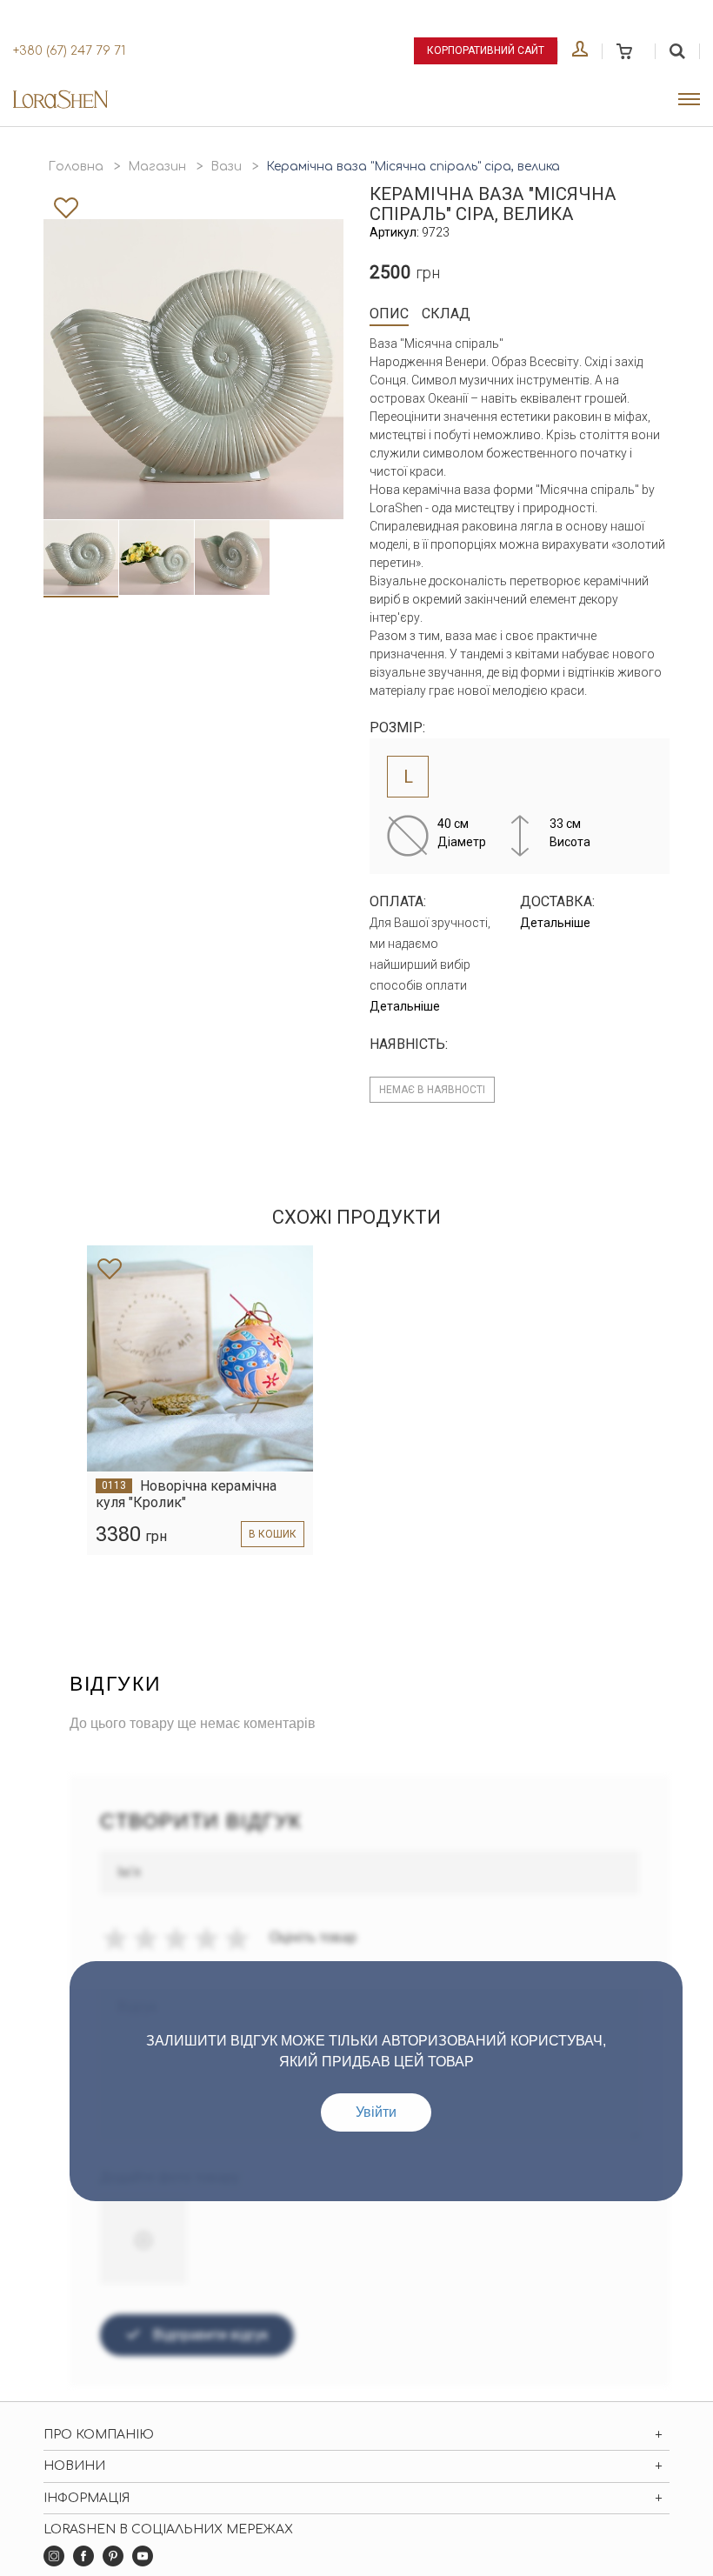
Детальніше (405, 1006)
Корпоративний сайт (486, 50)
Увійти (376, 2112)
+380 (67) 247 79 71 (69, 51)
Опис (389, 314)
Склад (446, 314)
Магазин (157, 167)
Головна (76, 167)
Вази (226, 167)
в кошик (273, 1534)
